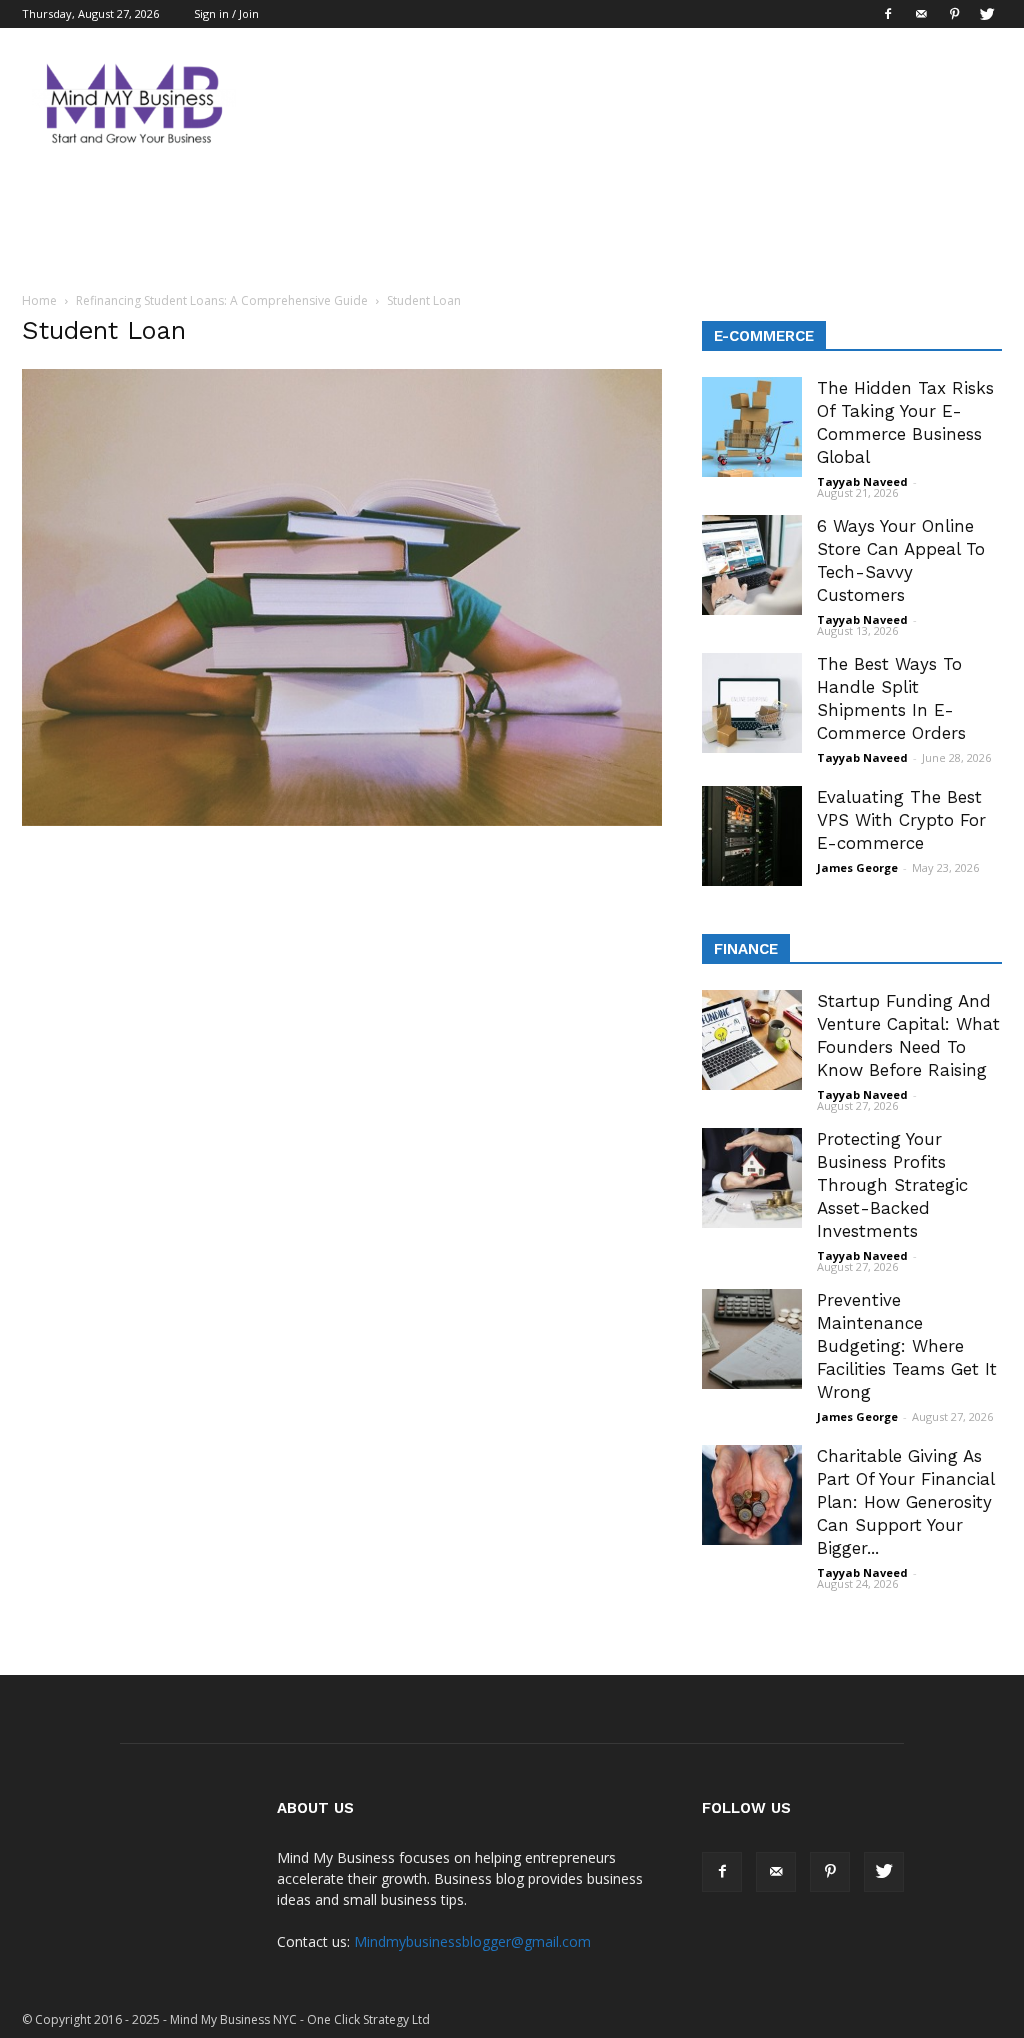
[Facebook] (888, 14)
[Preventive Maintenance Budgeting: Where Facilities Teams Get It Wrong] (752, 1339)
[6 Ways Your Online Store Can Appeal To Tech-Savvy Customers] (752, 565)
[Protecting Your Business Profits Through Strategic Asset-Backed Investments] (752, 1178)
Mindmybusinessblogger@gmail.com (472, 1941)
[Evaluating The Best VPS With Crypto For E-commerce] (752, 836)
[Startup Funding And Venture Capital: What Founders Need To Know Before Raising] (752, 1040)
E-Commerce (764, 336)
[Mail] (921, 14)
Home (39, 300)
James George (857, 867)
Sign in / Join (226, 13)
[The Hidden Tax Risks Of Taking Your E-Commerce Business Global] (752, 427)
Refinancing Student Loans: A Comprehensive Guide (222, 300)
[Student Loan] (342, 821)
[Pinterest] (954, 14)
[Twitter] (987, 14)
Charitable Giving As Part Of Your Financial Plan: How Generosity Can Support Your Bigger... (905, 1502)
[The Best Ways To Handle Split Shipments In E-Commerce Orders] (752, 703)
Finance (746, 949)
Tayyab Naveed (862, 481)
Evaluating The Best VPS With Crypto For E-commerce (901, 820)
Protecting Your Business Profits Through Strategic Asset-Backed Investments (892, 1185)
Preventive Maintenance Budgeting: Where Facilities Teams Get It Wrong (907, 1346)
